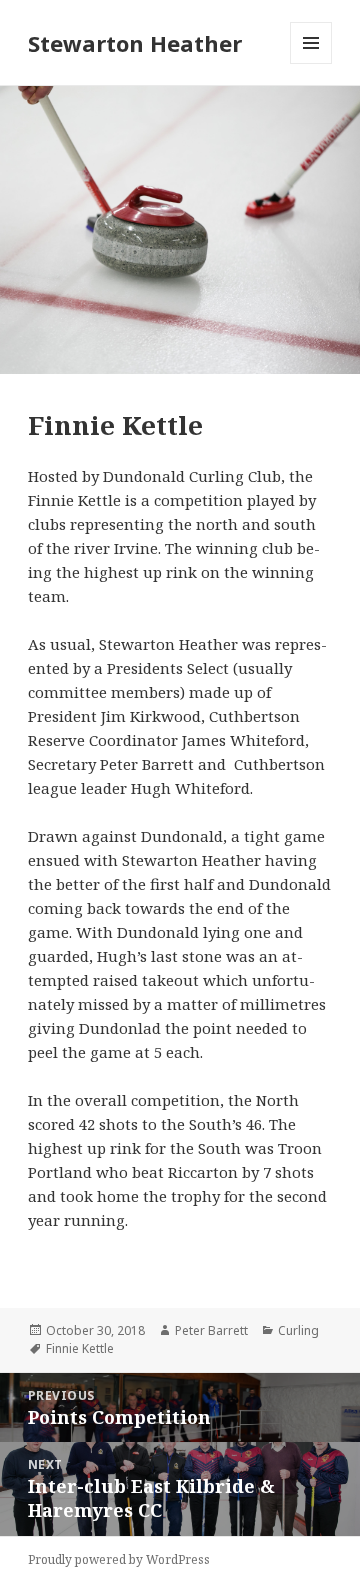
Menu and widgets (311, 63)
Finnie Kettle (80, 1348)
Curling (298, 1330)
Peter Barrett (211, 1330)
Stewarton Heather (135, 43)
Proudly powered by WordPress (119, 1559)
